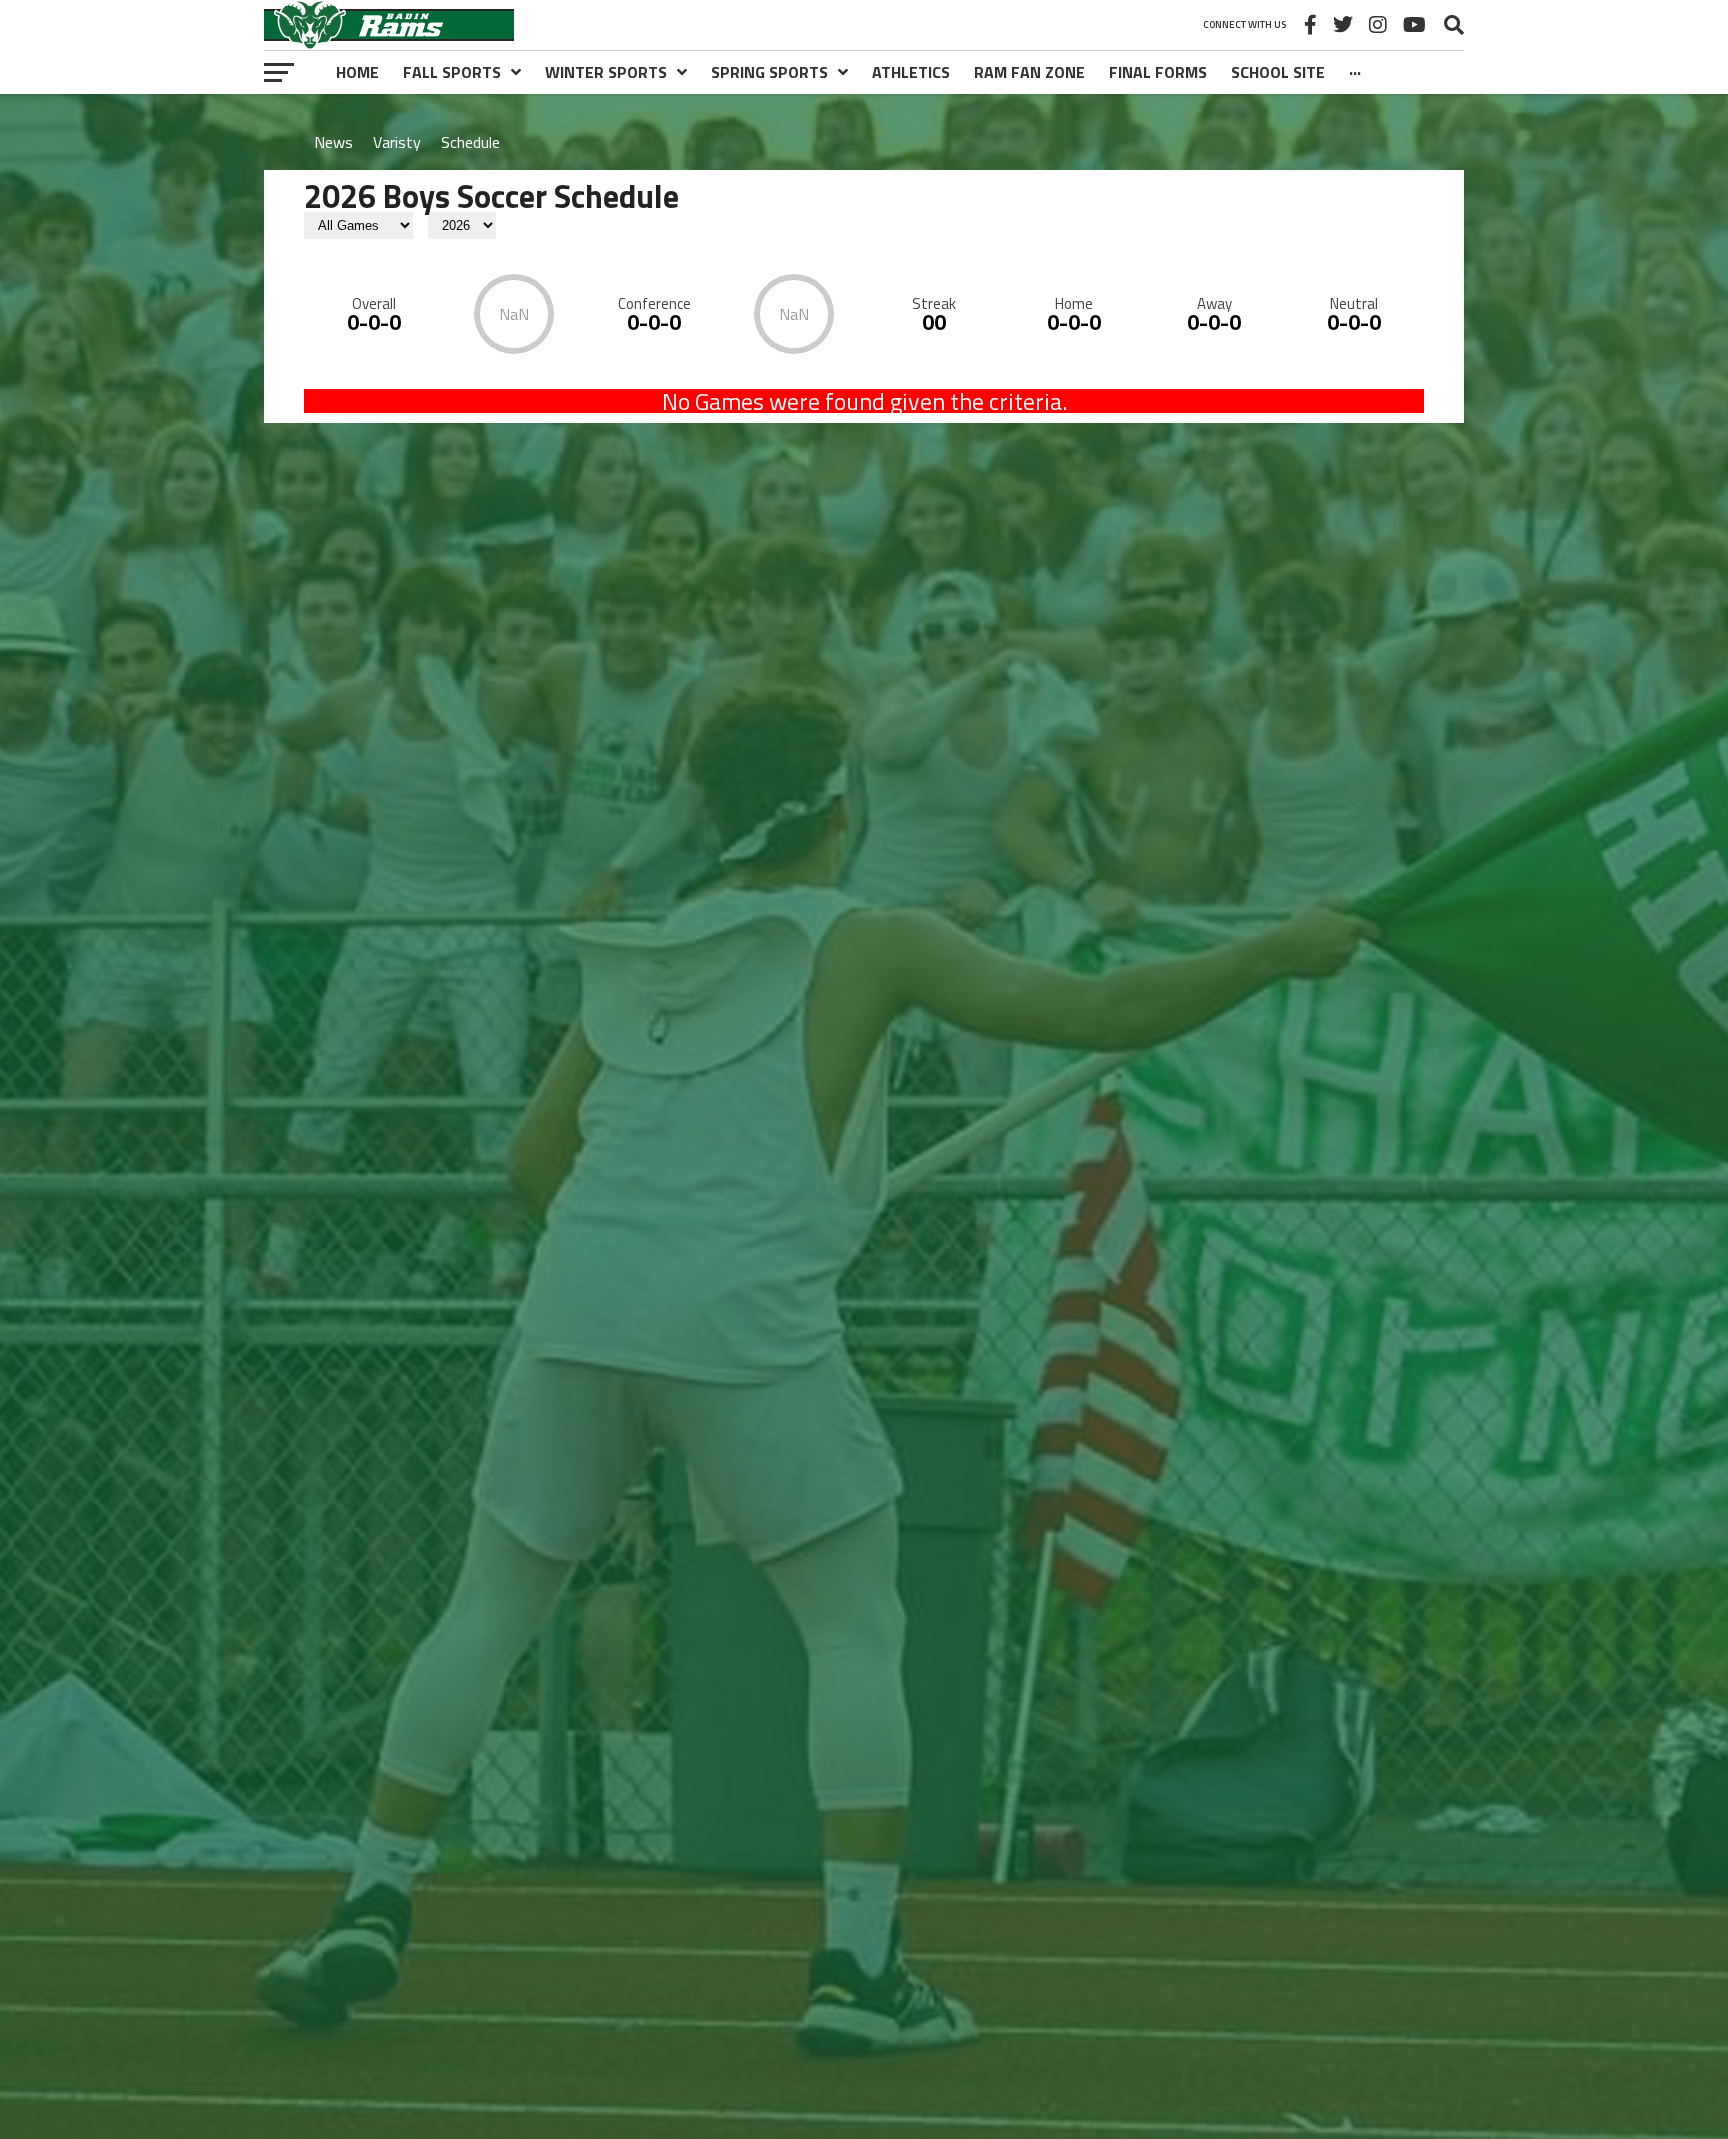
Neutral (1354, 303)
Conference (654, 303)
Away (1214, 303)
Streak (934, 303)
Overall (374, 303)
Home (1074, 303)
